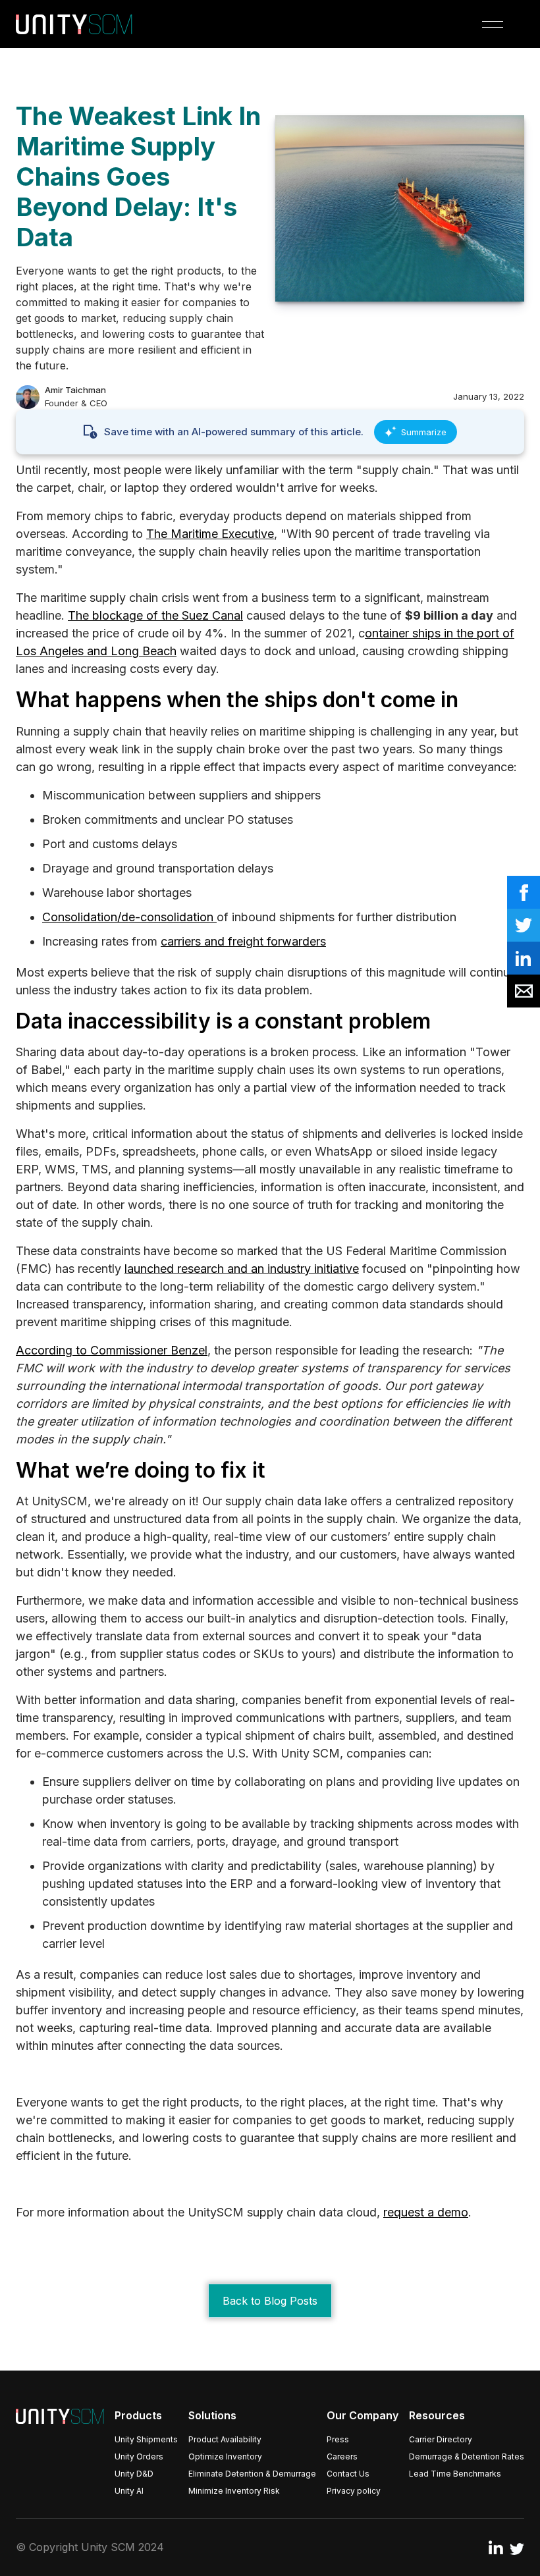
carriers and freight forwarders (243, 941)
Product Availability (225, 2439)
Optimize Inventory (225, 2456)
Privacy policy (354, 2491)
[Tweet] (524, 925)
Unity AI (129, 2491)
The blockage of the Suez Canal (155, 615)
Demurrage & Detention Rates (467, 2456)
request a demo (426, 2212)
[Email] (524, 991)
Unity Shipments (146, 2439)
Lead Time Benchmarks (455, 2474)
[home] (74, 24)
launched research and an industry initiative (242, 1269)
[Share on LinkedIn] (524, 958)
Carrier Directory (441, 2439)
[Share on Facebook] (524, 892)
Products (138, 2415)
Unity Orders (139, 2456)
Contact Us (348, 2474)
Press (338, 2439)
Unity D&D (134, 2474)
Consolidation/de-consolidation (129, 917)
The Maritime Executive (210, 534)
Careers (342, 2456)
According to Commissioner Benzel (112, 1350)
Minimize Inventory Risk (234, 2491)
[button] (493, 24)
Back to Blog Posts (270, 2301)
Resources (437, 2415)
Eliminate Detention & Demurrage (252, 2474)
